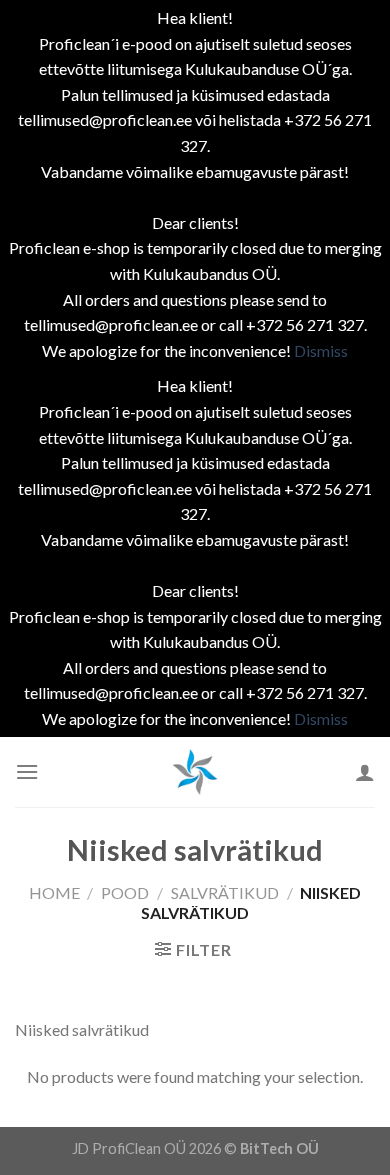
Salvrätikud (225, 892)
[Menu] (27, 771)
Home (54, 892)
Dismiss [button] (321, 350)
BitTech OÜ (279, 1148)
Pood (125, 892)
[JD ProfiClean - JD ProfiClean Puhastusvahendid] (195, 772)
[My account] (365, 772)
